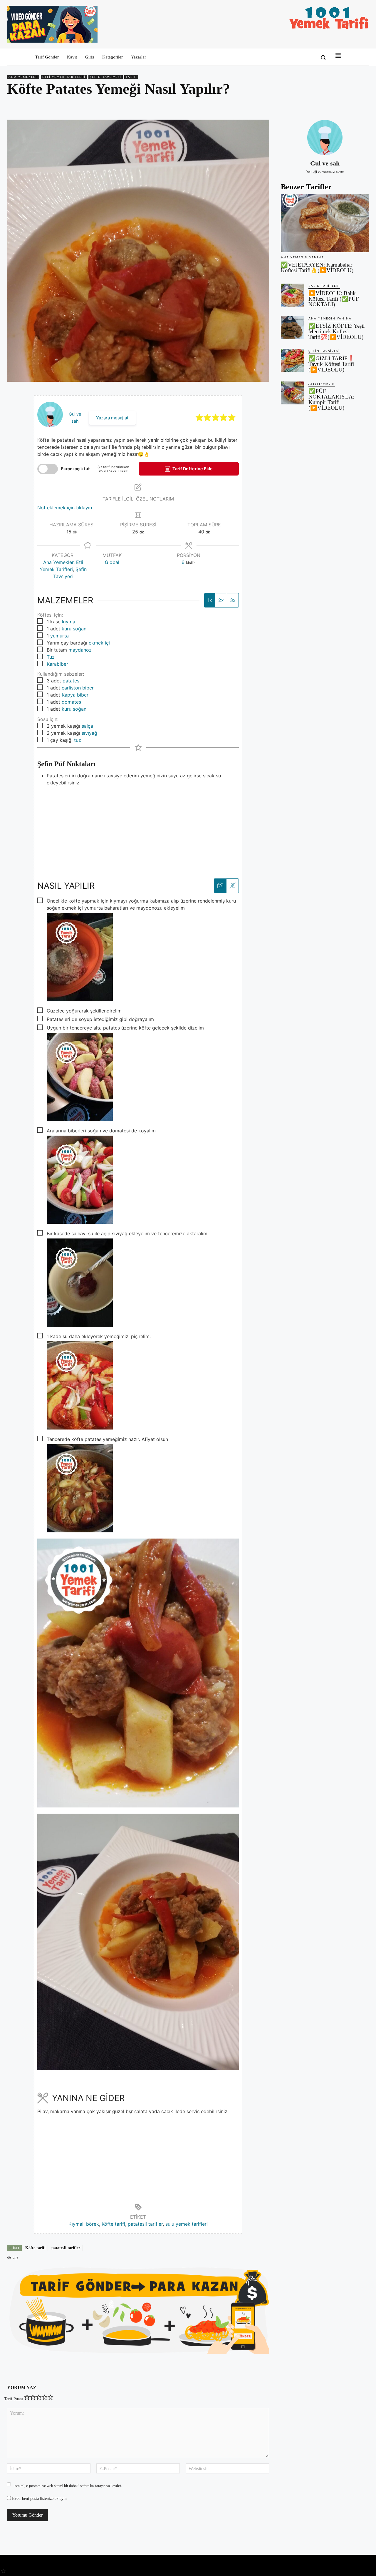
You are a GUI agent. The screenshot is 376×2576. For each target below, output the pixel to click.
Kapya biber (75, 695)
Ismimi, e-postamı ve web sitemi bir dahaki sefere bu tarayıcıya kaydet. (68, 2486)
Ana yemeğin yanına (302, 257)
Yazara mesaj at (112, 418)
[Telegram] (363, 106)
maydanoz (80, 650)
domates (71, 702)
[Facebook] (323, 106)
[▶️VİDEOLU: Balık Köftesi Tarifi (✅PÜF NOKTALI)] (292, 295)
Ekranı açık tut (75, 469)
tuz (78, 740)
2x (221, 600)
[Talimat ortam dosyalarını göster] (220, 886)
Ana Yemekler (23, 77)
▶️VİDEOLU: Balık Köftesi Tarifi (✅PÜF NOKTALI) (334, 299)
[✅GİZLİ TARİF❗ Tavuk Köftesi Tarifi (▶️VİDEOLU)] (292, 360)
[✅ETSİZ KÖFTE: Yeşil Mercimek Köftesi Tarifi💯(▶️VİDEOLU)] (292, 328)
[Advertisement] (138, 827)
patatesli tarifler (145, 2224)
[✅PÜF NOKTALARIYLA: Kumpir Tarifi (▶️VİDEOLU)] (292, 393)
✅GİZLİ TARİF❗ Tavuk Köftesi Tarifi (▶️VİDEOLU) (331, 364)
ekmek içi (99, 643)
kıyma (69, 622)
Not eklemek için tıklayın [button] (65, 508)
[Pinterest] (336, 106)
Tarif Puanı (14, 2399)
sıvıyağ (89, 733)
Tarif (131, 77)
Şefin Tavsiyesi (106, 77)
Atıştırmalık (322, 384)
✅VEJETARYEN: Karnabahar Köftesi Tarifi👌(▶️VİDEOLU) (317, 267)
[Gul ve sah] (325, 138)
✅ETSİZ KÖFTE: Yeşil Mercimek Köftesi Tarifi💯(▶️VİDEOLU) (336, 331)
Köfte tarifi (113, 2224)
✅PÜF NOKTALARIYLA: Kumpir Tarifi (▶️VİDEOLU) (331, 399)
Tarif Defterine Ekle (192, 469)
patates (71, 681)
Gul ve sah (325, 163)
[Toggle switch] (48, 469)
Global (112, 562)
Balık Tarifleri (324, 286)
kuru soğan (74, 629)
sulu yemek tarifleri (187, 2224)
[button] (323, 57)
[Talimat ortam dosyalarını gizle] (232, 886)
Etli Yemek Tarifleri (64, 77)
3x (233, 600)
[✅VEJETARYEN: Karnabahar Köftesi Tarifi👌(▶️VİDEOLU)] (325, 223)
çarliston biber (78, 688)
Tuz (51, 657)
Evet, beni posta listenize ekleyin (39, 2499)
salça (87, 726)
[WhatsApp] (350, 106)
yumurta (59, 636)
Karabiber (57, 664)
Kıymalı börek (84, 2224)
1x (210, 600)
